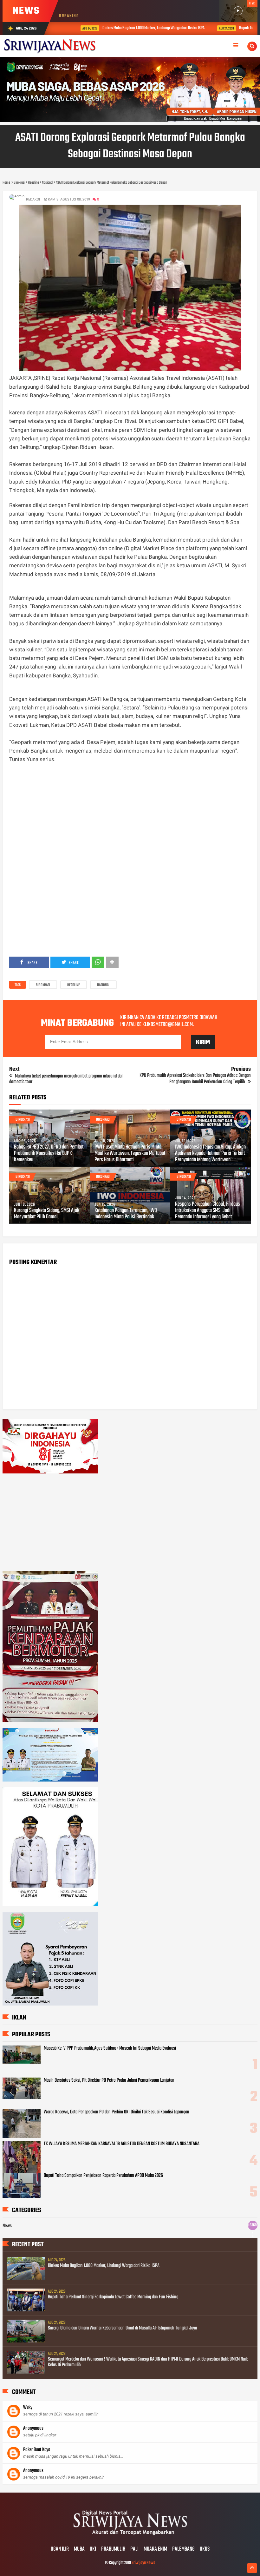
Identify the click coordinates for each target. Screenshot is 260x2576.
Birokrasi (43, 985)
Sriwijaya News (143, 2563)
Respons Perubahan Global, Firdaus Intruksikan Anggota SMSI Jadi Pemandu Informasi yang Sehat (208, 1211)
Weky (28, 2408)
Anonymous (33, 2428)
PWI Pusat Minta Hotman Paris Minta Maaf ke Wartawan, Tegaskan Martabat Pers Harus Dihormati (130, 1154)
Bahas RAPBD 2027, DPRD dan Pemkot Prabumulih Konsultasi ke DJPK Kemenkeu (49, 1154)
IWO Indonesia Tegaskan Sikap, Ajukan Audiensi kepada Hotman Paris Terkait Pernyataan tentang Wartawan (210, 1154)
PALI (134, 2549)
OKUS (205, 2549)
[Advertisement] (130, 817)
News (7, 2226)
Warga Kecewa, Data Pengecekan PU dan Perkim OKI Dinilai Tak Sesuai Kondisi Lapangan (117, 2112)
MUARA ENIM (155, 2549)
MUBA (79, 2549)
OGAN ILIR (60, 2549)
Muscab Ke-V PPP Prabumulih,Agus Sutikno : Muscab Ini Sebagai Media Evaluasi (110, 2048)
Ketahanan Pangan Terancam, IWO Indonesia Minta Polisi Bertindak (126, 1214)
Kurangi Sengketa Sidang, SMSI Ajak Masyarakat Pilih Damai (47, 1214)
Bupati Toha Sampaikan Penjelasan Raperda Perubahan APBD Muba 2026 (103, 2176)
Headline (74, 985)
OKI (93, 2549)
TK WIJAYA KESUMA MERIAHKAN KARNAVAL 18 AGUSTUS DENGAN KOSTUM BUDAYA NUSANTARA (122, 2144)
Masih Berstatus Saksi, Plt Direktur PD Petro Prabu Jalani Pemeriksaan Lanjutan (109, 2080)
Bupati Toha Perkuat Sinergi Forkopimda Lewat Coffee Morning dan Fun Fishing (113, 2297)
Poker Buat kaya (37, 2450)
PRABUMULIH (113, 2549)
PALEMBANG (183, 2549)
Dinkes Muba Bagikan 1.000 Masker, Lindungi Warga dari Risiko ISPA (131, 28)
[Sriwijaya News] (130, 2536)
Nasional (103, 985)
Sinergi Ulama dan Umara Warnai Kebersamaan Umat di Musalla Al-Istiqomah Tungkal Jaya (122, 2328)
